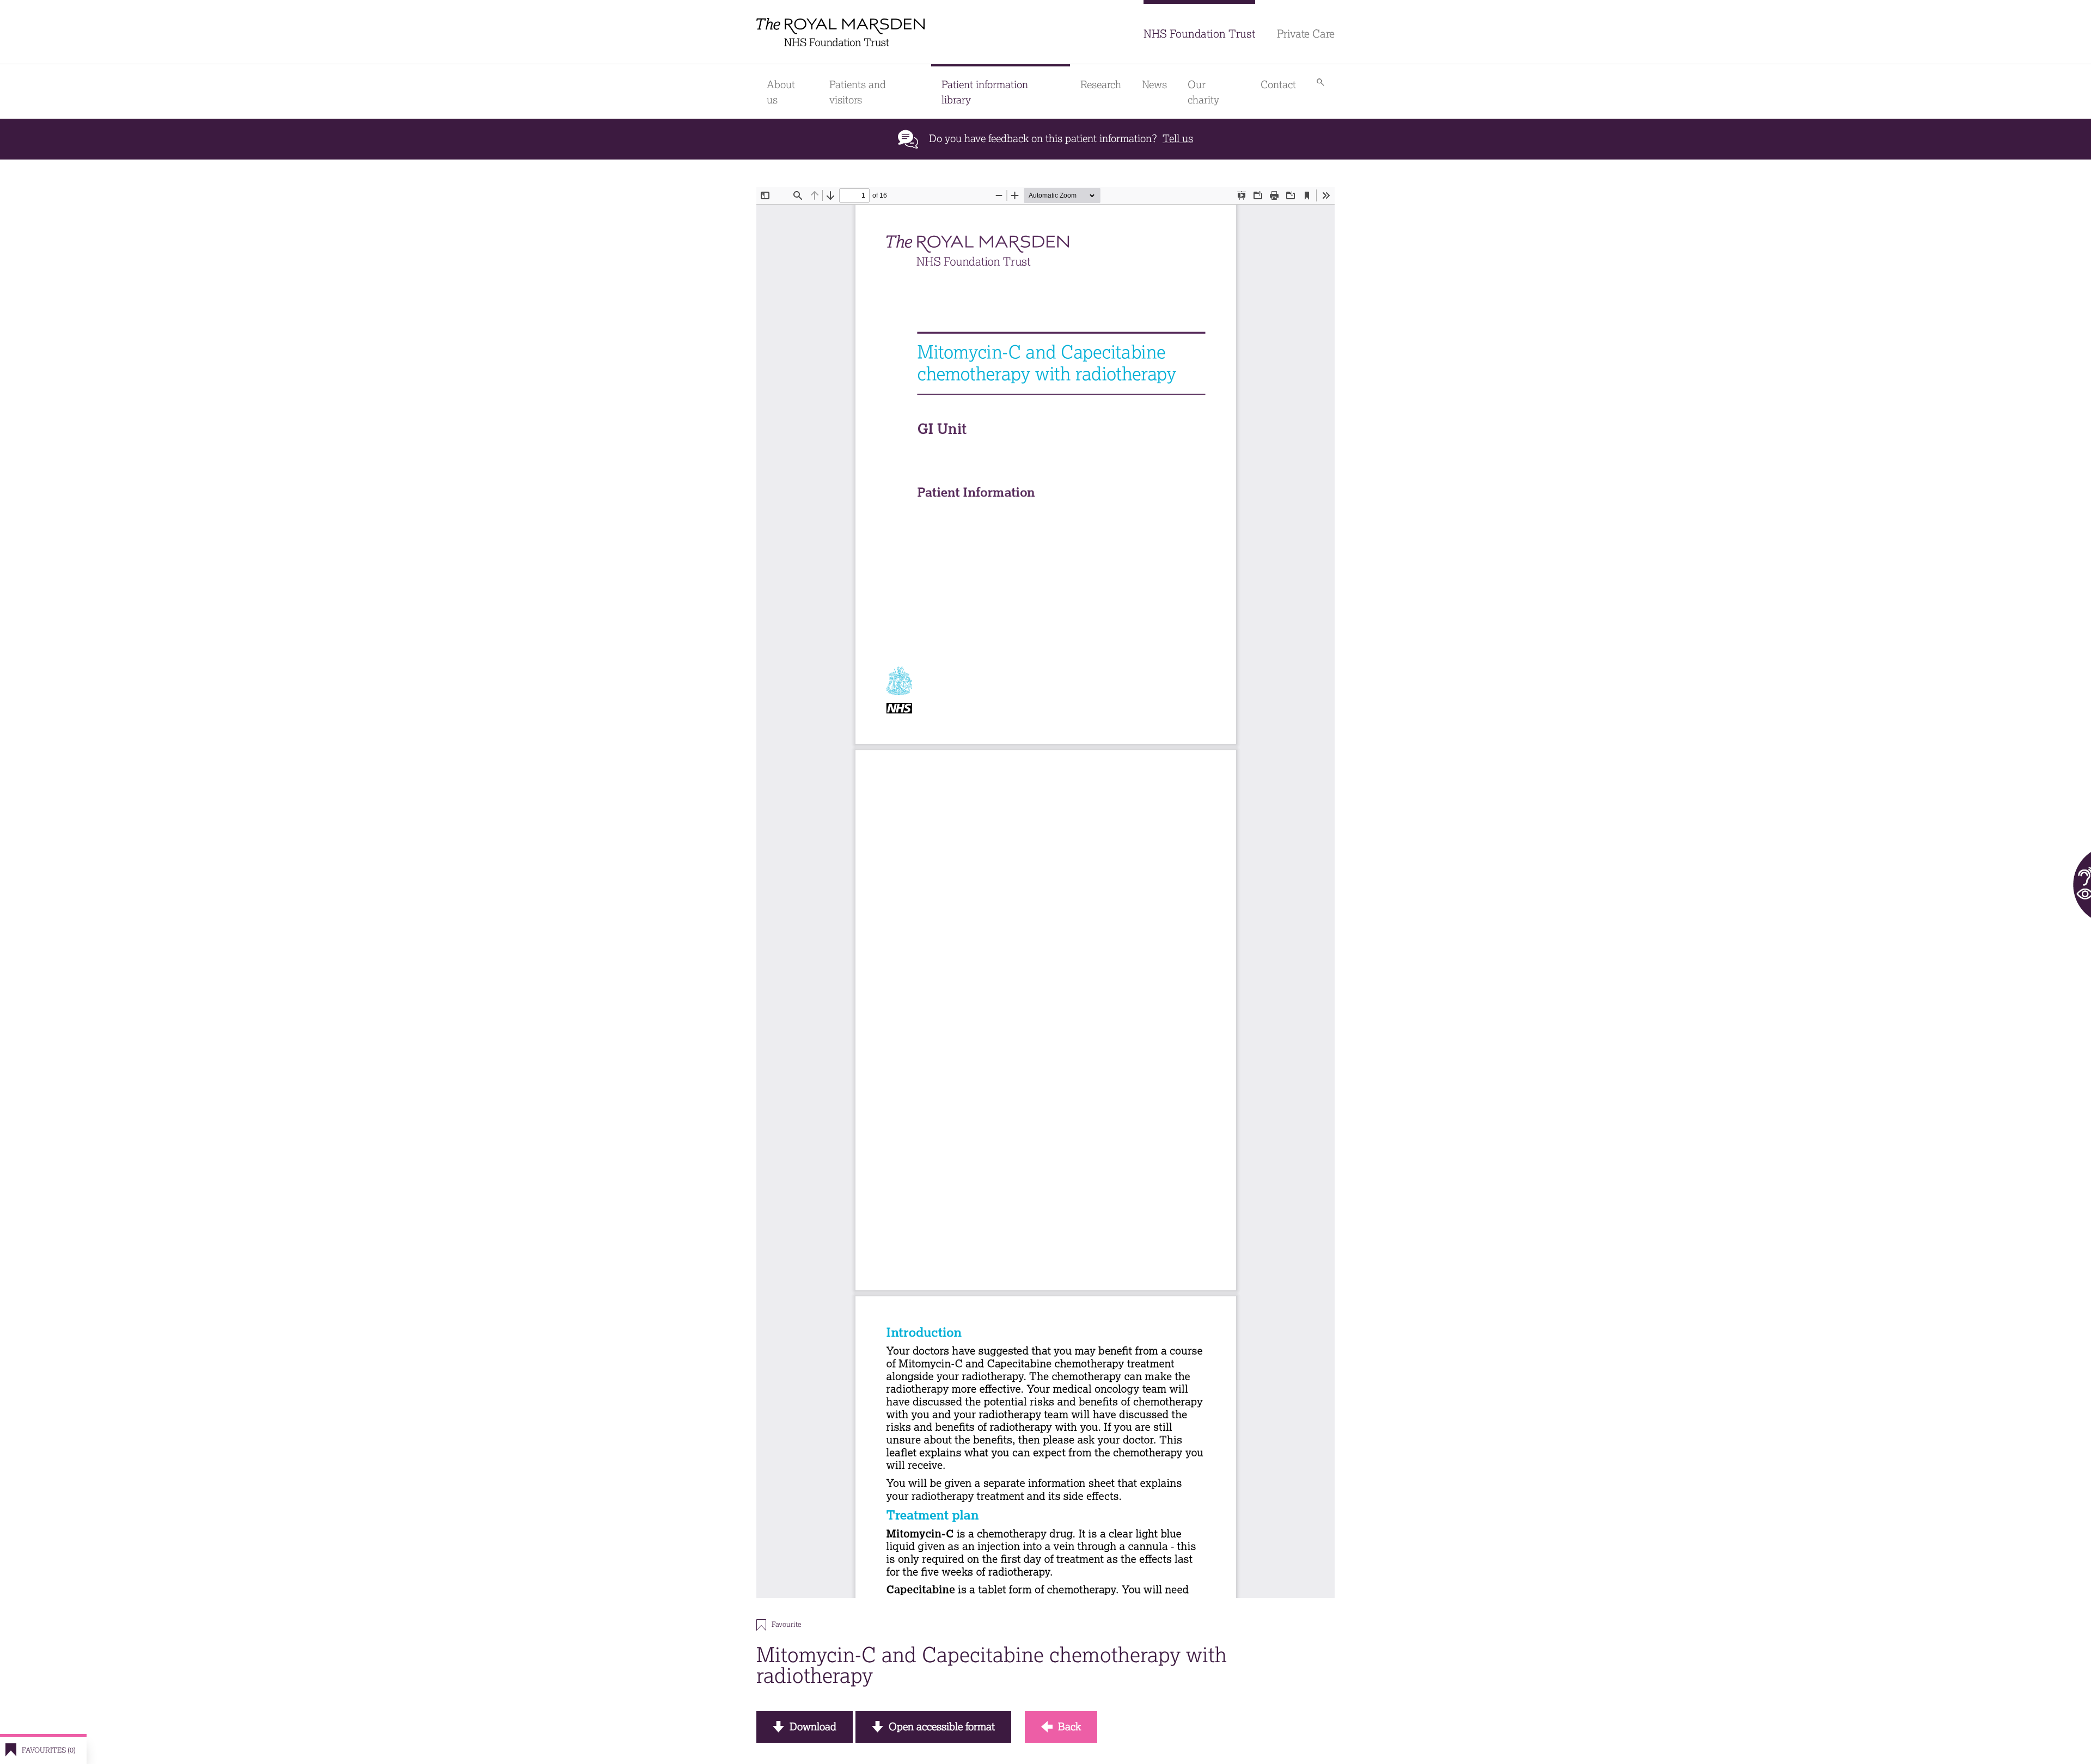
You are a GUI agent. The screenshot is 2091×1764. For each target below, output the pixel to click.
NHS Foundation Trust (1199, 34)
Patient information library (985, 92)
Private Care (1306, 34)
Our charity (1203, 92)
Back (1069, 1727)
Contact (1278, 85)
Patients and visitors (858, 92)
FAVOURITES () (49, 1750)
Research (1101, 85)
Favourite (786, 1624)
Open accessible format (942, 1727)
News (1154, 85)
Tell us (1178, 139)
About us (781, 92)
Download (813, 1727)
